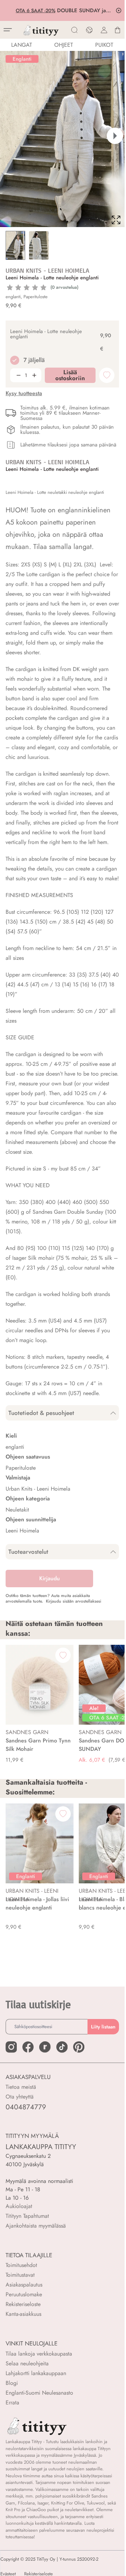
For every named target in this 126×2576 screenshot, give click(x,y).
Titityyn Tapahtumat (27, 2216)
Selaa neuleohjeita (27, 2363)
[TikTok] (62, 2047)
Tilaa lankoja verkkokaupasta (39, 2354)
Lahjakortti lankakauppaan (36, 2373)
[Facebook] (28, 2047)
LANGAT (22, 45)
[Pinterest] (79, 2047)
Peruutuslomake (24, 2294)
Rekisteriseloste (23, 2304)
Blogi (12, 2383)
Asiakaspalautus (24, 2285)
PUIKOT (104, 45)
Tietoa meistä (21, 2087)
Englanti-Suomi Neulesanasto (39, 2393)
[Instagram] (11, 2047)
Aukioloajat (19, 2206)
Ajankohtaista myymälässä (36, 2226)
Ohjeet (64, 45)
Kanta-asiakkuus (23, 2314)
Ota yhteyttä (20, 2097)
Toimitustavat (20, 2275)
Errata (12, 2402)
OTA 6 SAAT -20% (37, 10)
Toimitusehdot (21, 2265)
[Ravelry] (45, 2047)
